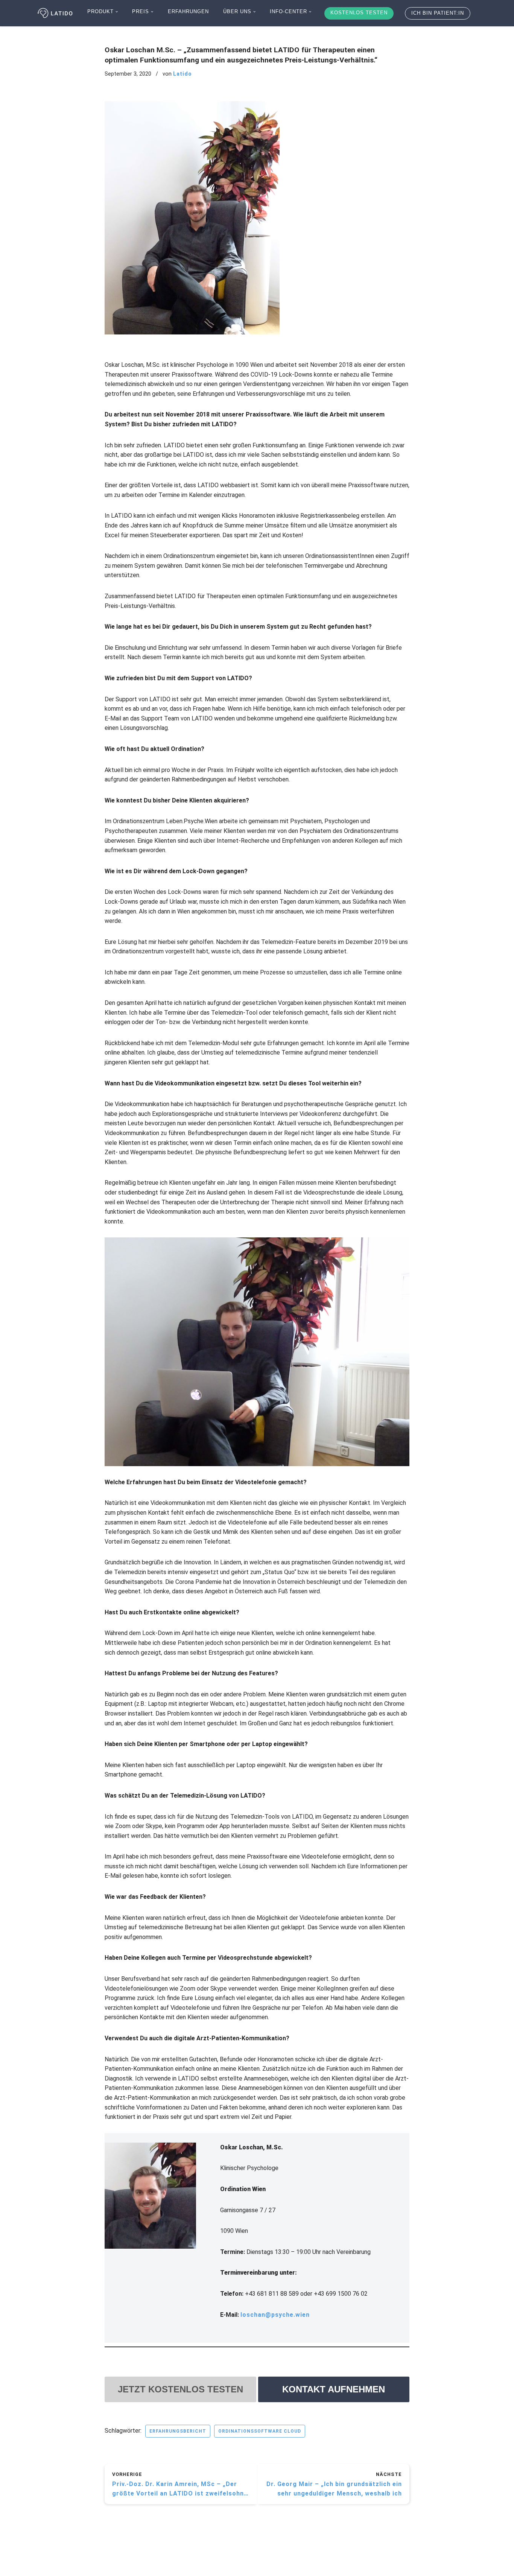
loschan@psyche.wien (275, 2315)
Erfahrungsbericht (178, 2431)
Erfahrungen (188, 11)
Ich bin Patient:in (438, 13)
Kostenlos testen (359, 13)
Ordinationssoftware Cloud (260, 2431)
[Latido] (56, 13)
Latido (182, 74)
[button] (117, 12)
